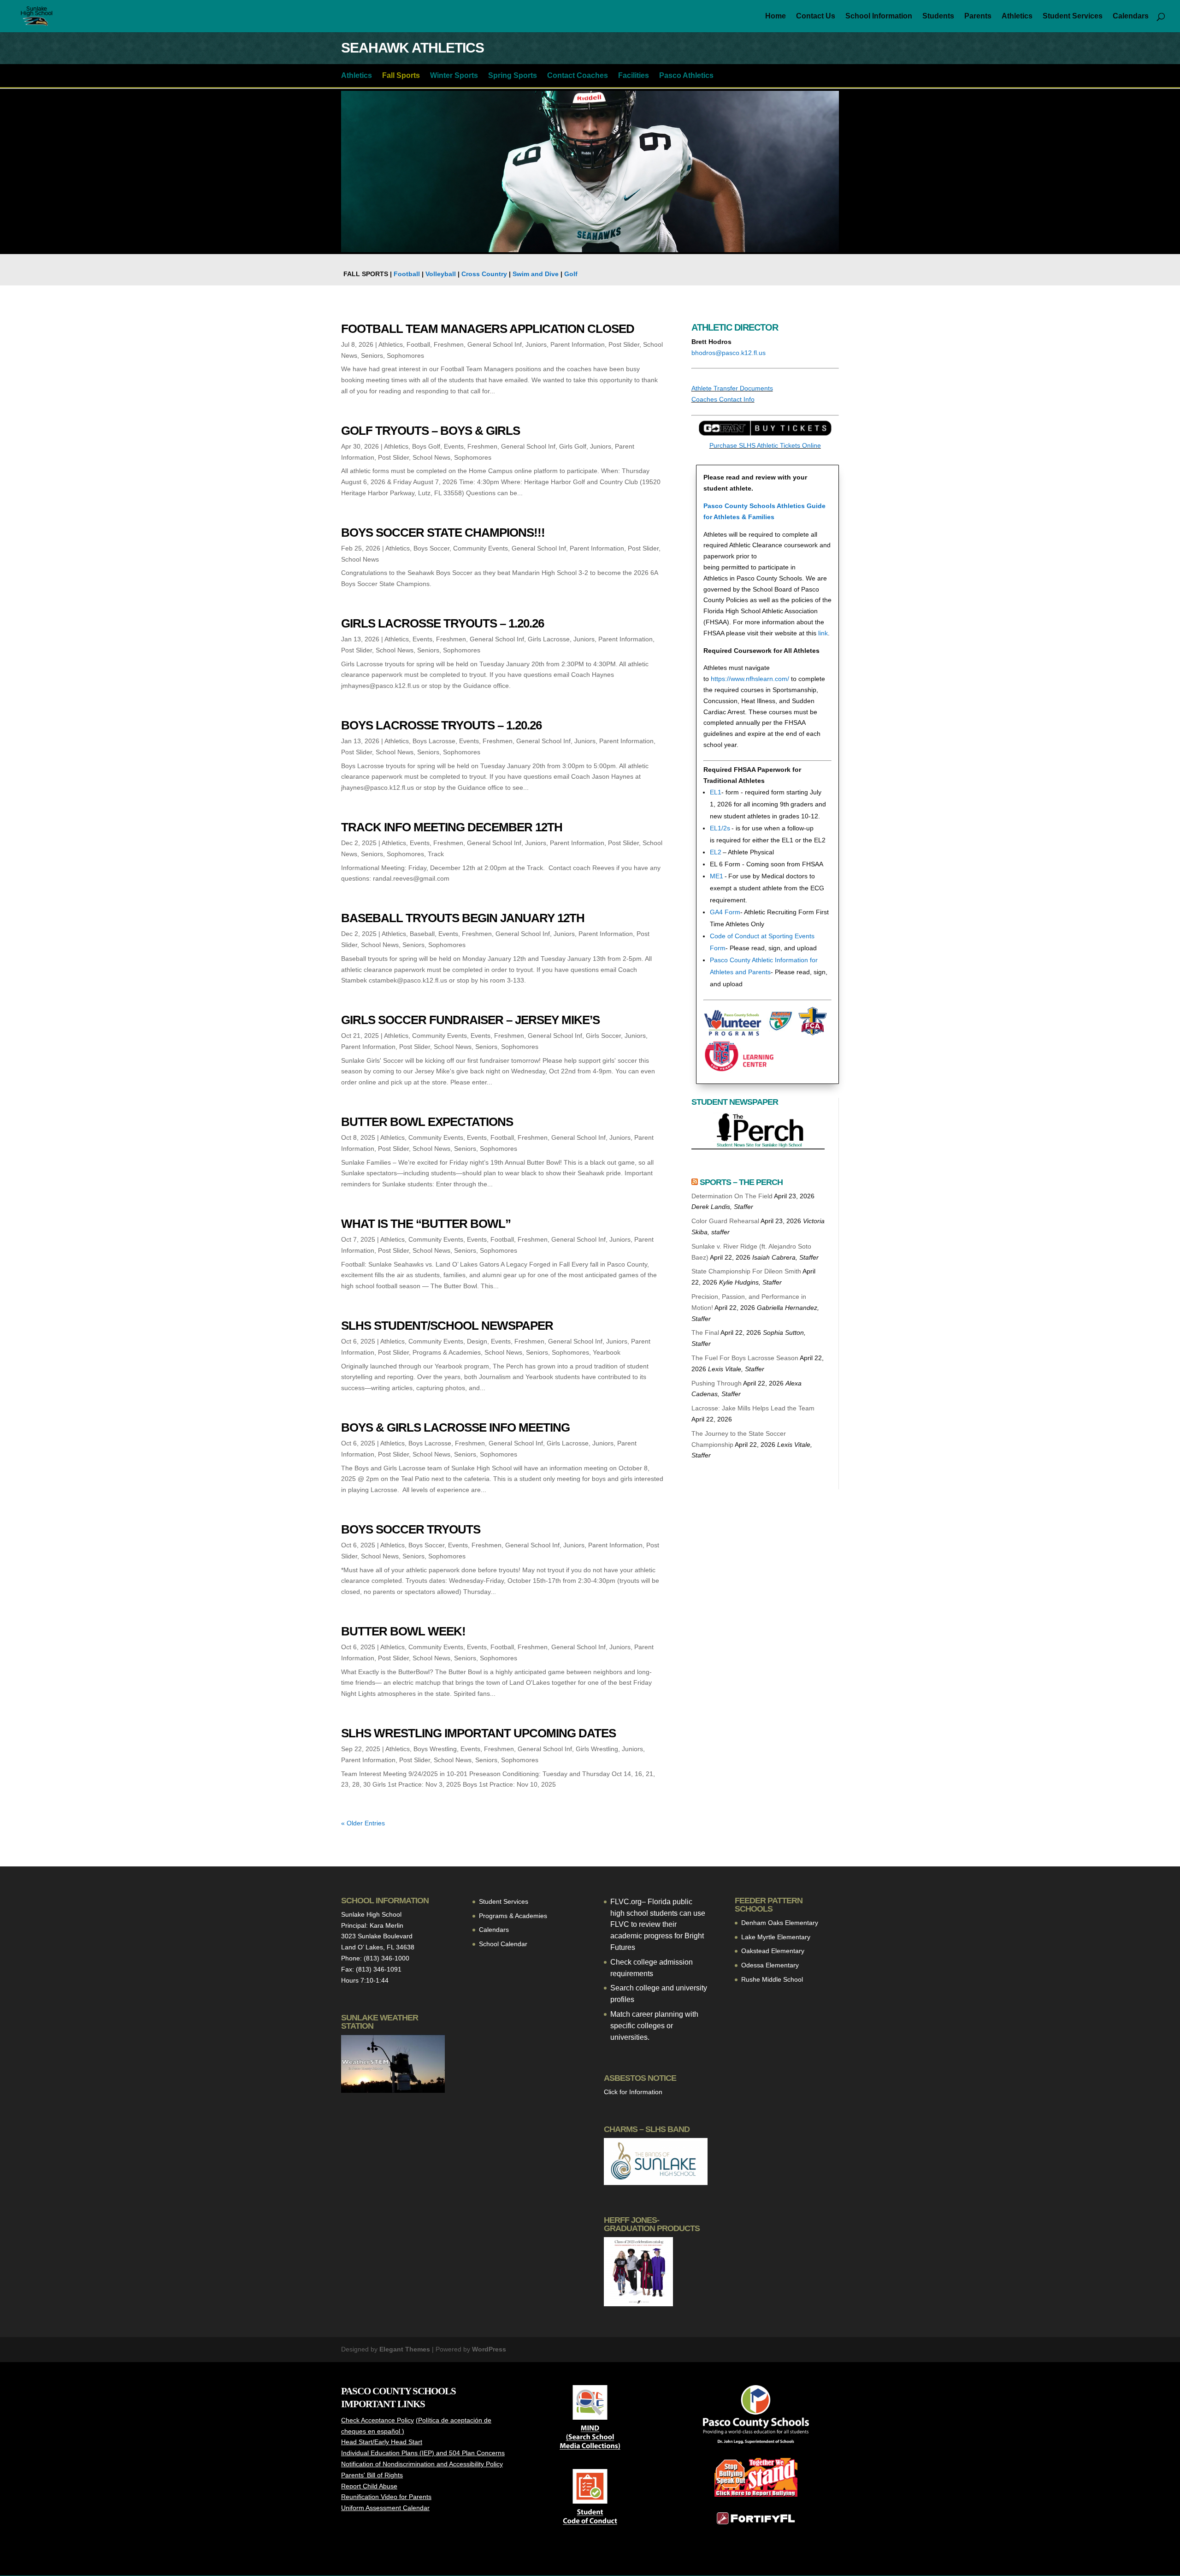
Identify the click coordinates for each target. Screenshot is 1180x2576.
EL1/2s (720, 828)
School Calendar (503, 1944)
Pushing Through (717, 1383)
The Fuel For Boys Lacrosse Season (745, 1358)
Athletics (1017, 16)
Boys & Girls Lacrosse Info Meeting (455, 1427)
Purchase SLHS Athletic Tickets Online (765, 445)
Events (454, 446)
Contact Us (816, 16)
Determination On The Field (732, 1196)
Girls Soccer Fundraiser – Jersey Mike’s (470, 1020)
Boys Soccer (431, 548)
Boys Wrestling (435, 1749)
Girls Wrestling (597, 1749)
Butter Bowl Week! (403, 1631)
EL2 (716, 852)
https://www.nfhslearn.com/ (750, 679)
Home (776, 16)
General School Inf (495, 344)
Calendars (1131, 16)
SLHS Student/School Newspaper (447, 1326)
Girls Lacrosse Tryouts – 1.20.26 (442, 623)
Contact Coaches (578, 76)
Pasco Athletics (686, 76)
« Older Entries (363, 1823)
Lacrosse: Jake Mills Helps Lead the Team (753, 1408)
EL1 (716, 792)
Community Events (481, 548)
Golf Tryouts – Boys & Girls (431, 431)
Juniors (536, 344)
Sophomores (405, 355)
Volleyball (441, 274)
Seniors (372, 355)
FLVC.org (626, 1902)
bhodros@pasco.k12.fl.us (729, 353)
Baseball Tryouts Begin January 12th (463, 918)
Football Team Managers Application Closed (488, 329)
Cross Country (484, 274)
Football (407, 274)
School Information (879, 16)
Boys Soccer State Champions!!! (443, 533)
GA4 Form (725, 912)
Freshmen (449, 344)
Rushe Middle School (772, 1979)
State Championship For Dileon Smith (746, 1271)
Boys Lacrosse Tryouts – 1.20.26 (441, 725)
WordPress (489, 2349)
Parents (978, 16)
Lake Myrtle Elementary (776, 1937)
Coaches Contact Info (723, 399)
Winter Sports (454, 76)
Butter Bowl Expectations (427, 1122)
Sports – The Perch (741, 1182)
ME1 (717, 876)
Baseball (422, 934)
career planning (658, 2014)
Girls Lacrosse (549, 639)
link (823, 633)
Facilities (634, 76)
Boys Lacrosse (434, 741)
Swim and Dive (536, 274)
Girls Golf (573, 446)
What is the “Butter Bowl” (426, 1224)
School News (431, 457)
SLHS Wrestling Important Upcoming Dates (478, 1733)
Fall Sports (401, 76)
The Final (705, 1332)
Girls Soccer (603, 1036)
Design (477, 1341)
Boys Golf (426, 446)
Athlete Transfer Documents (732, 388)
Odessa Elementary (770, 1965)
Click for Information (633, 2092)
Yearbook (607, 1352)
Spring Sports (513, 76)
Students (938, 16)
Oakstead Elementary (773, 1951)
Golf (571, 274)
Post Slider (624, 344)
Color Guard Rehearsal (725, 1221)
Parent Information (578, 344)
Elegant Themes (405, 2349)
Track (436, 854)
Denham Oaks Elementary (780, 1923)
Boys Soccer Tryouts (411, 1529)
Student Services (1073, 16)
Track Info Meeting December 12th (452, 827)
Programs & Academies (447, 1352)
